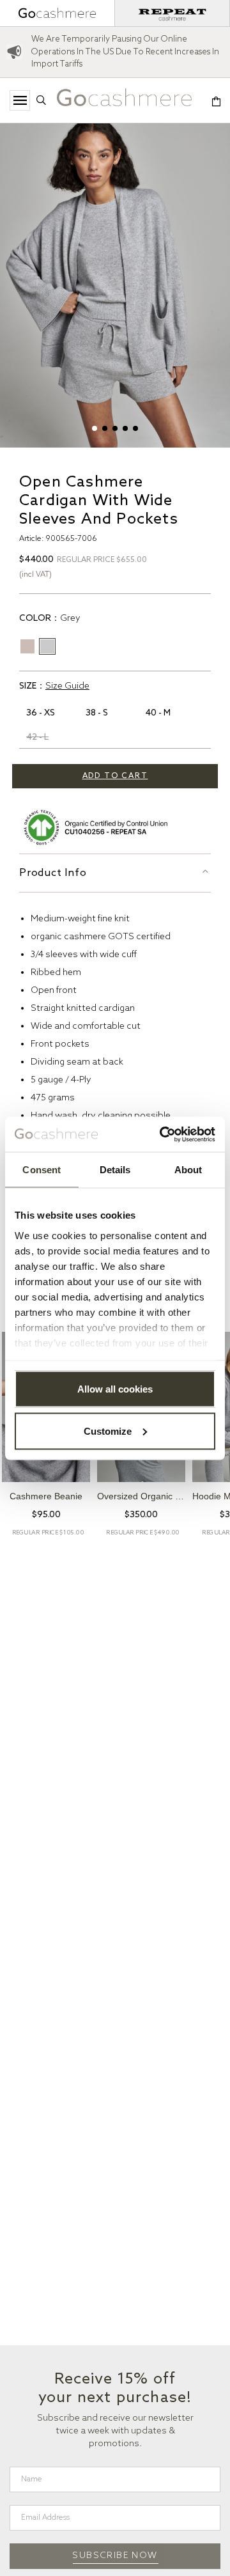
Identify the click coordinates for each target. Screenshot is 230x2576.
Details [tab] (115, 1170)
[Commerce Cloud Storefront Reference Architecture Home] (124, 101)
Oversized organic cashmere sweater (141, 1496)
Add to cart (115, 776)
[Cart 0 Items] (216, 103)
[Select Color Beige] (27, 646)
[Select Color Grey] (47, 646)
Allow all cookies (115, 1389)
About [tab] (188, 1170)
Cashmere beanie (46, 1496)
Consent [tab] (42, 1170)
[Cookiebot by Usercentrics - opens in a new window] (162, 1134)
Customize (108, 1431)
